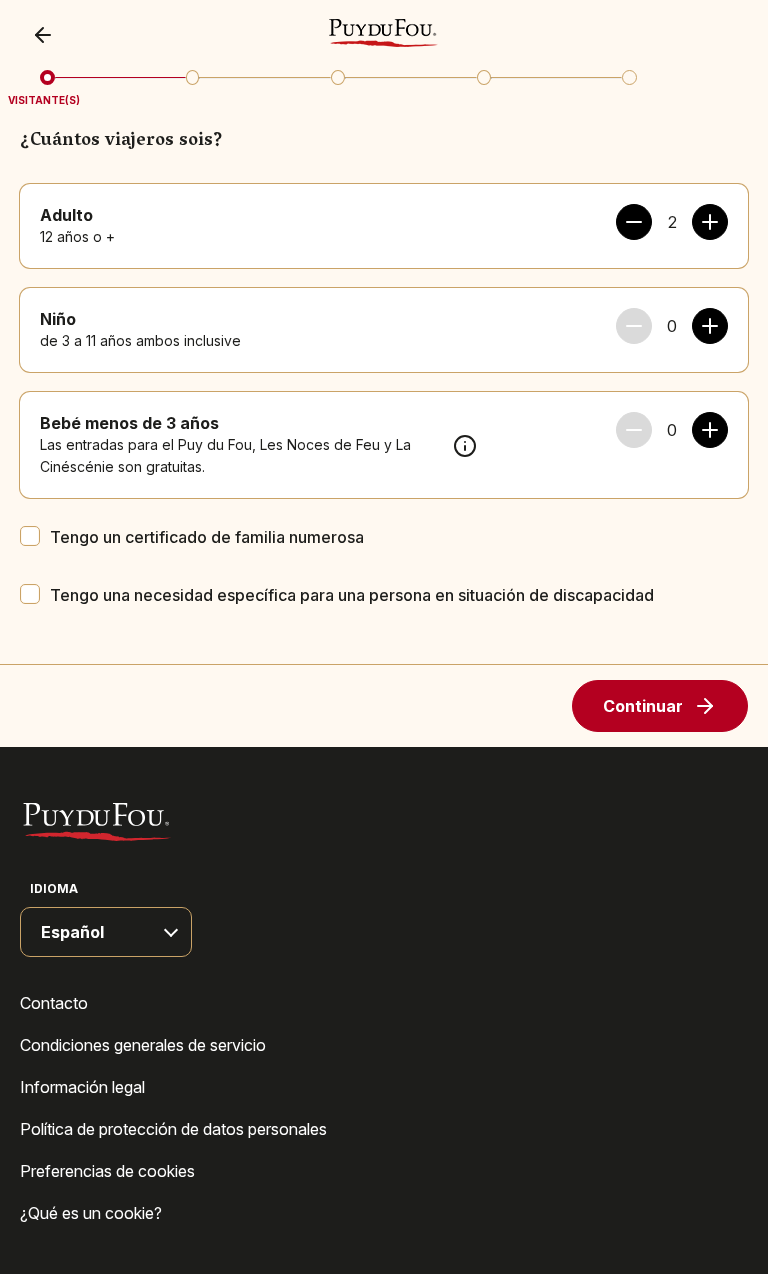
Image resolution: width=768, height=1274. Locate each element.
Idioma (54, 888)
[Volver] (48, 35)
